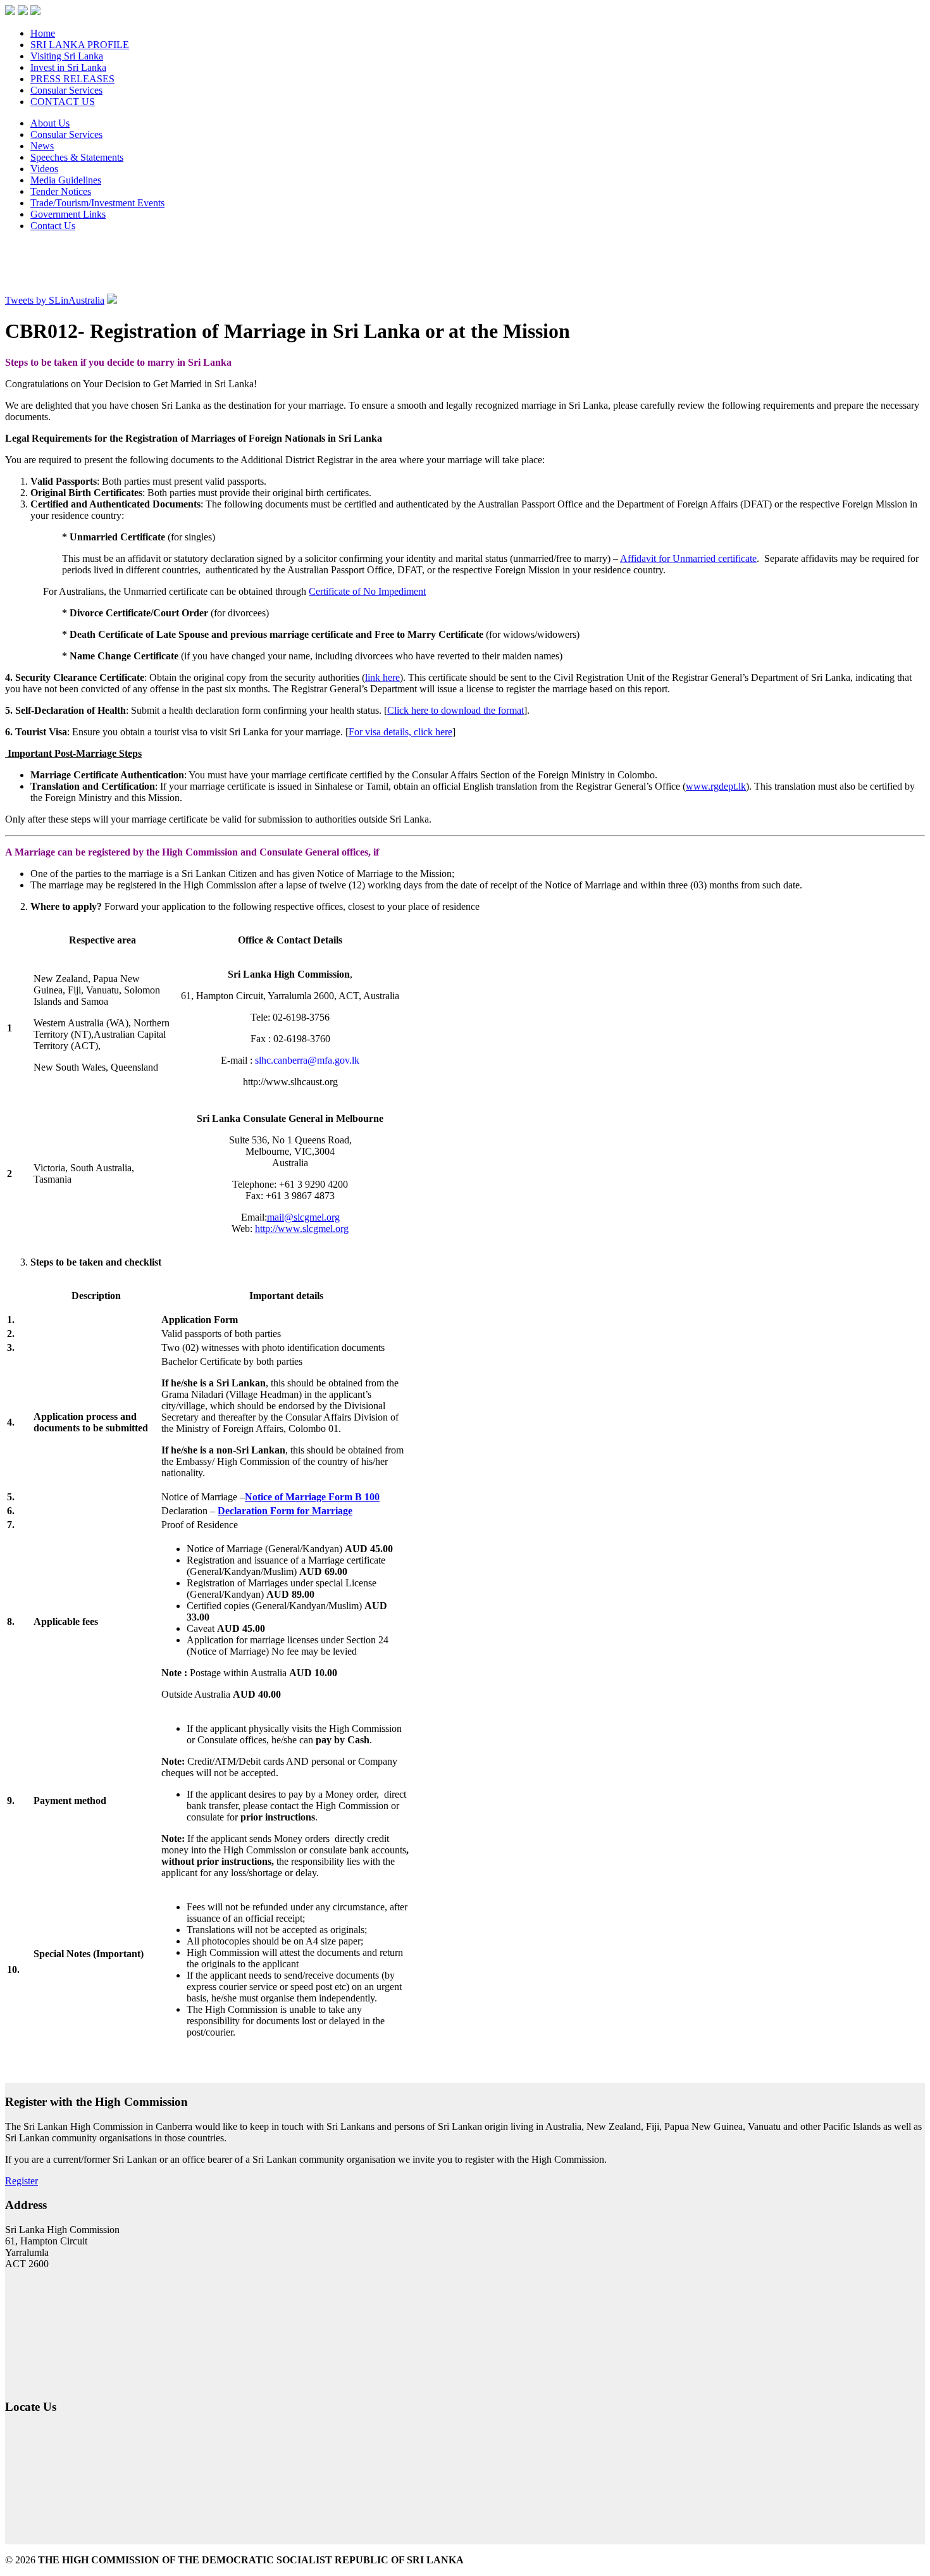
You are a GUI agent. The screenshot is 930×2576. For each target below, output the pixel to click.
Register (22, 2181)
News (42, 146)
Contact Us (53, 226)
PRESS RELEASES (72, 79)
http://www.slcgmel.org (302, 1229)
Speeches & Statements (77, 157)
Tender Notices (61, 191)
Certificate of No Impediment (367, 591)
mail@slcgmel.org (303, 1217)
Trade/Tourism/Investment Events (97, 203)
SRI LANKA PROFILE (80, 45)
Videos (44, 169)
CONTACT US (63, 102)
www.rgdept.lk (716, 786)
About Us (50, 123)
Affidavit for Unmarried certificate (688, 558)
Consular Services (66, 90)
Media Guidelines (66, 180)
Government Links (68, 214)
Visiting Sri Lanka (67, 56)
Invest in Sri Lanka (68, 67)
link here (382, 677)
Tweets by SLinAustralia (55, 300)
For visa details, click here (400, 732)
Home (43, 33)
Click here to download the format (456, 710)
